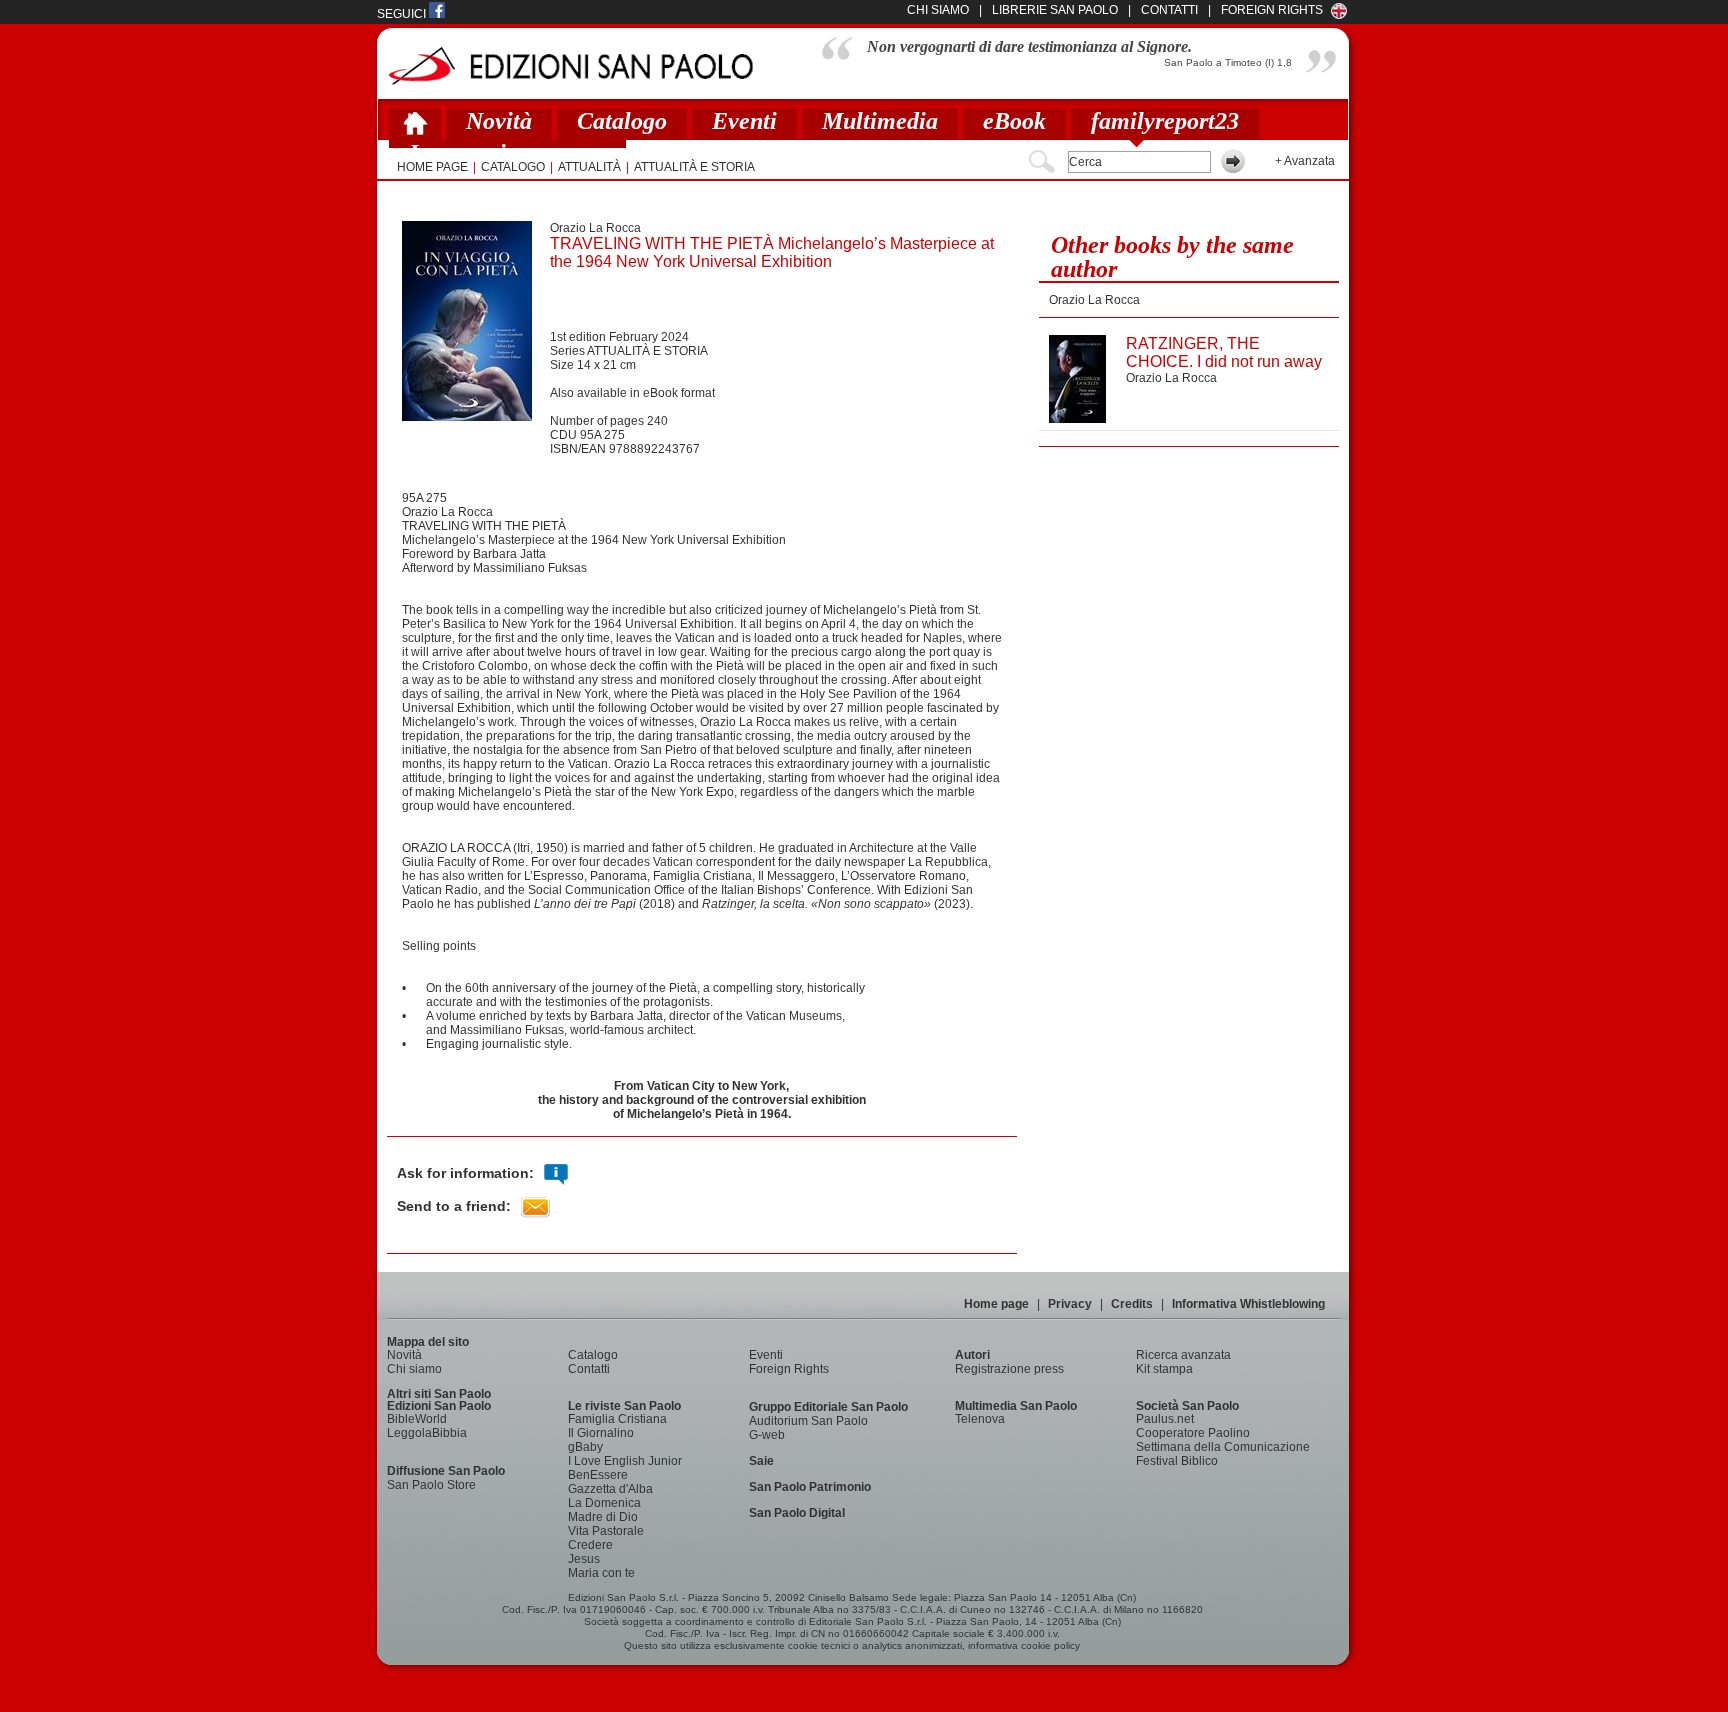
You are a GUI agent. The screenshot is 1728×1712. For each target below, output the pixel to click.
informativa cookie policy (1024, 1645)
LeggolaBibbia (427, 1433)
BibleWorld (417, 1419)
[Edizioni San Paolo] (570, 65)
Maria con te (601, 1573)
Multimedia (880, 121)
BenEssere (598, 1475)
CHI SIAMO (938, 10)
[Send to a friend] (535, 1207)
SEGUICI (403, 14)
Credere (590, 1545)
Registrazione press (1009, 1369)
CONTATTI (1169, 10)
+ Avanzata (1305, 161)
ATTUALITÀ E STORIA (694, 167)
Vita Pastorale (606, 1531)
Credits (1132, 1304)
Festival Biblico (1177, 1461)
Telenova (980, 1419)
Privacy (1070, 1304)
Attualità (589, 167)
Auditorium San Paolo (808, 1421)
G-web (767, 1435)
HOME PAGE (432, 167)
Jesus (584, 1559)
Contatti (589, 1369)
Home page (996, 1304)
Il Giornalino (601, 1433)
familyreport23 (1165, 121)
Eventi (744, 121)
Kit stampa (1164, 1369)
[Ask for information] (556, 1174)
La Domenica (604, 1503)
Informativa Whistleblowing (1248, 1304)
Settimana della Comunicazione (1223, 1447)
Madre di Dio (603, 1517)
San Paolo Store (431, 1485)
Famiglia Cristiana (617, 1419)
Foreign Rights (1272, 10)
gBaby (585, 1447)
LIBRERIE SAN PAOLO (1055, 10)
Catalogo (622, 121)
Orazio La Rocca (595, 228)
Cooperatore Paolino (1193, 1433)
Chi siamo (414, 1369)
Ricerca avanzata (1183, 1355)
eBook (1014, 121)
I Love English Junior (625, 1461)
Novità (499, 121)
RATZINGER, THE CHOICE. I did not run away (1224, 352)
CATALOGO (513, 167)
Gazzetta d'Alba (610, 1489)
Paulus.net (1165, 1419)
